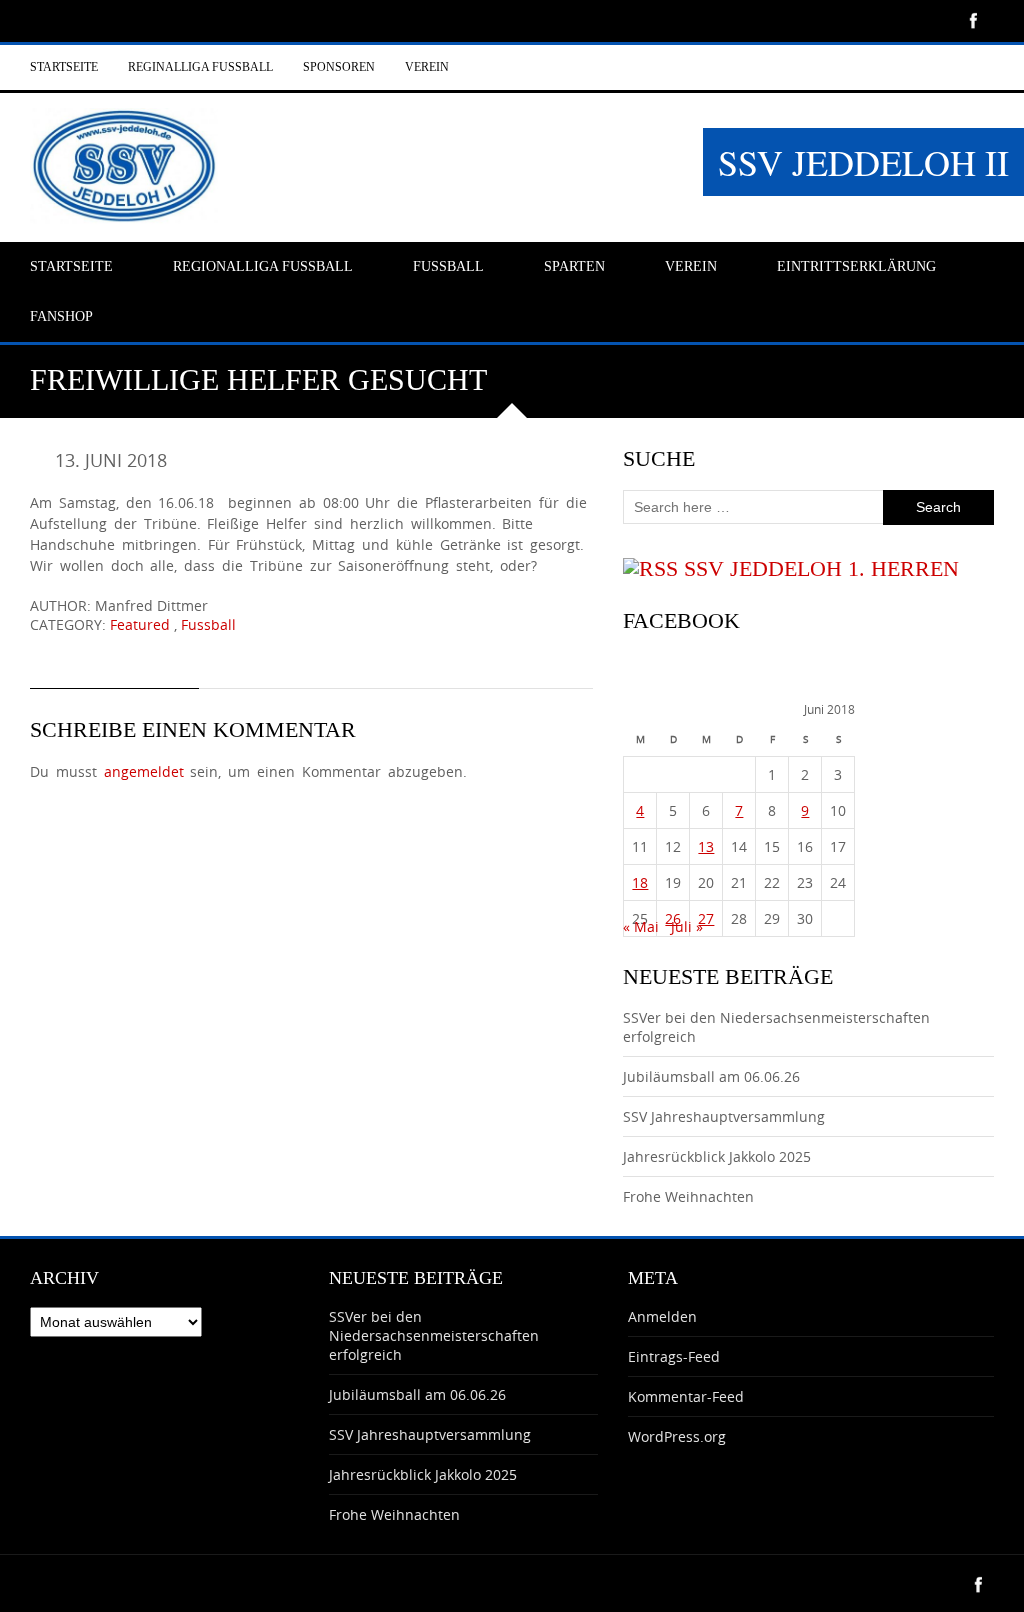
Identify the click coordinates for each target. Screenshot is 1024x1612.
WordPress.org (677, 1436)
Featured (140, 624)
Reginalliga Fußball (200, 67)
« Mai (641, 926)
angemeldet (144, 771)
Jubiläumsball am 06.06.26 (711, 1076)
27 (706, 918)
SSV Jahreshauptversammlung (724, 1116)
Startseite (64, 67)
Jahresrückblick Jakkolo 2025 (717, 1156)
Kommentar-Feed (686, 1396)
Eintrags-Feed (674, 1356)
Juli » (687, 926)
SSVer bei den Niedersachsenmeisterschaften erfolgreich (434, 1335)
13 (706, 846)
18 (640, 882)
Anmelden (662, 1316)
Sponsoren (339, 67)
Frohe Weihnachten (688, 1196)
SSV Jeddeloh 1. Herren (821, 568)
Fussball (208, 624)
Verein (427, 67)
